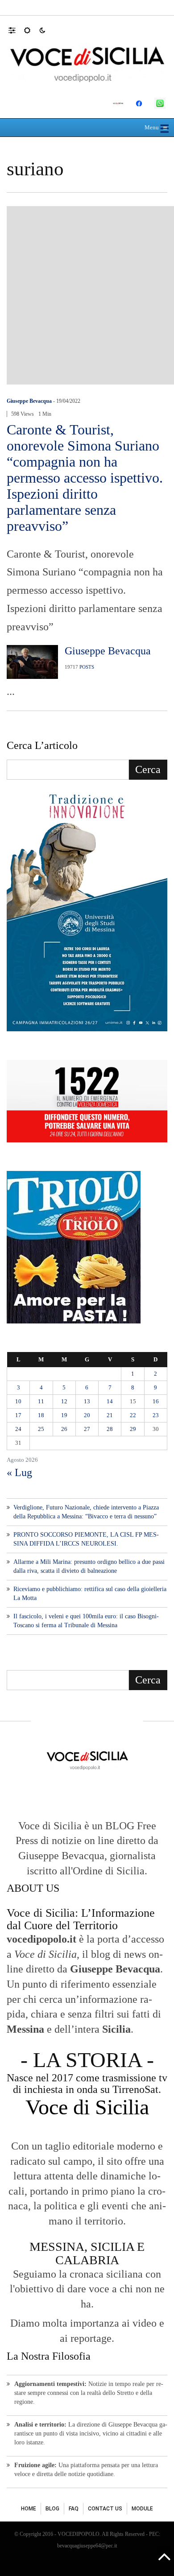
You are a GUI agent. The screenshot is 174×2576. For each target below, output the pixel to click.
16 (156, 1401)
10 (18, 1401)
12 (64, 1401)
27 (87, 1429)
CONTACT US (105, 2509)
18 (41, 1415)
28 (110, 1429)
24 (18, 1429)
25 (41, 1429)
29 (133, 1429)
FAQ (74, 2509)
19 (64, 1415)
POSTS (87, 667)
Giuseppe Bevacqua (29, 401)
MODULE (142, 2509)
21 (110, 1415)
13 (87, 1401)
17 (18, 1415)
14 (110, 1401)
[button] (16, 30)
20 (87, 1415)
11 (41, 1401)
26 (64, 1429)
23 (156, 1415)
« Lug (19, 1472)
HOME (29, 2509)
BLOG (52, 2509)
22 (133, 1415)
